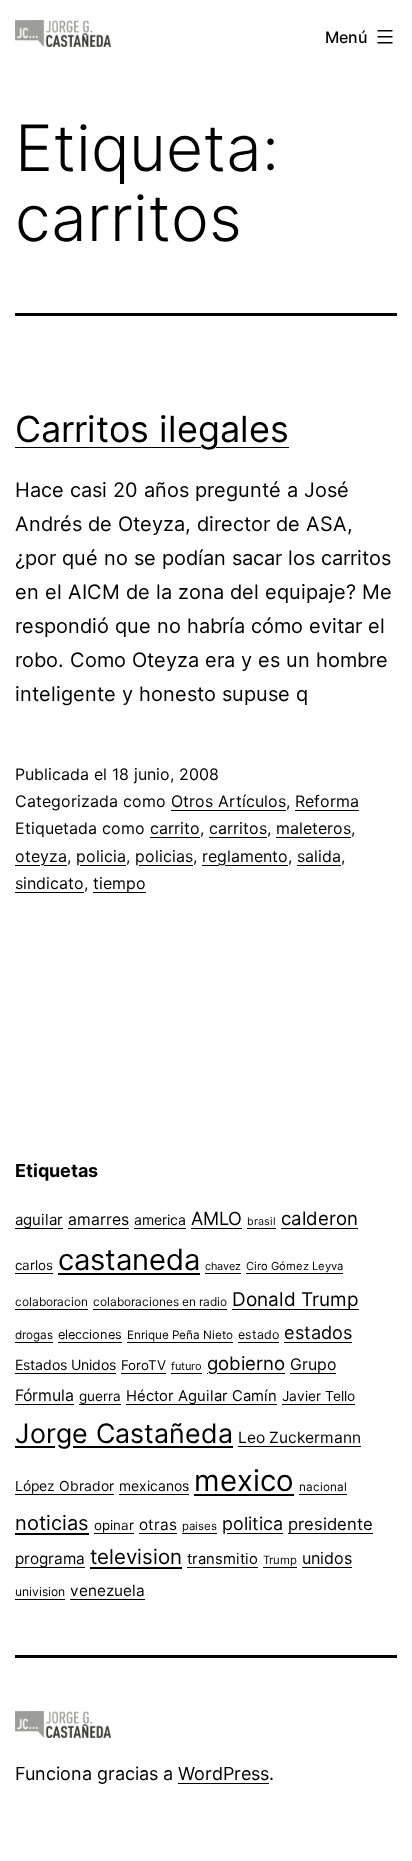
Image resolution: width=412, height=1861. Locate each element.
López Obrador (64, 1486)
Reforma (327, 801)
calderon (319, 1218)
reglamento (245, 856)
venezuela (107, 1590)
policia (101, 856)
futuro (186, 1366)
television (136, 1556)
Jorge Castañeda (124, 1433)
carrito (175, 828)
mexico (244, 1480)
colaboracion (51, 1301)
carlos (34, 1265)
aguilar (39, 1219)
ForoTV (143, 1365)
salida (319, 856)
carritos (238, 828)
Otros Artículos (228, 801)
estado (258, 1334)
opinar (114, 1525)
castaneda (129, 1259)
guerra (100, 1396)
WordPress (223, 1773)
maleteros (313, 828)
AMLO (216, 1218)
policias (164, 856)
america (160, 1219)
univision (40, 1591)
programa (50, 1558)
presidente (330, 1524)
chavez (223, 1266)
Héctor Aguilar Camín (201, 1396)
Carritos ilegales (152, 429)
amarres (98, 1219)
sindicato (49, 883)
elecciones (90, 1334)
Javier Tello (318, 1396)
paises (199, 1526)
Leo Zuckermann (299, 1437)
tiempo (119, 883)
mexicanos (154, 1486)
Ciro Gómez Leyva (294, 1266)
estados (318, 1332)
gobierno (246, 1363)
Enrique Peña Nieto (180, 1335)
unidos (327, 1558)
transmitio (222, 1559)
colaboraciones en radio (160, 1301)
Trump (280, 1560)
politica (252, 1523)
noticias (52, 1523)
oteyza (41, 856)
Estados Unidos (65, 1364)
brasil (261, 1221)
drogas (34, 1335)
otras (158, 1524)
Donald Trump (295, 1299)
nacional (323, 1487)
